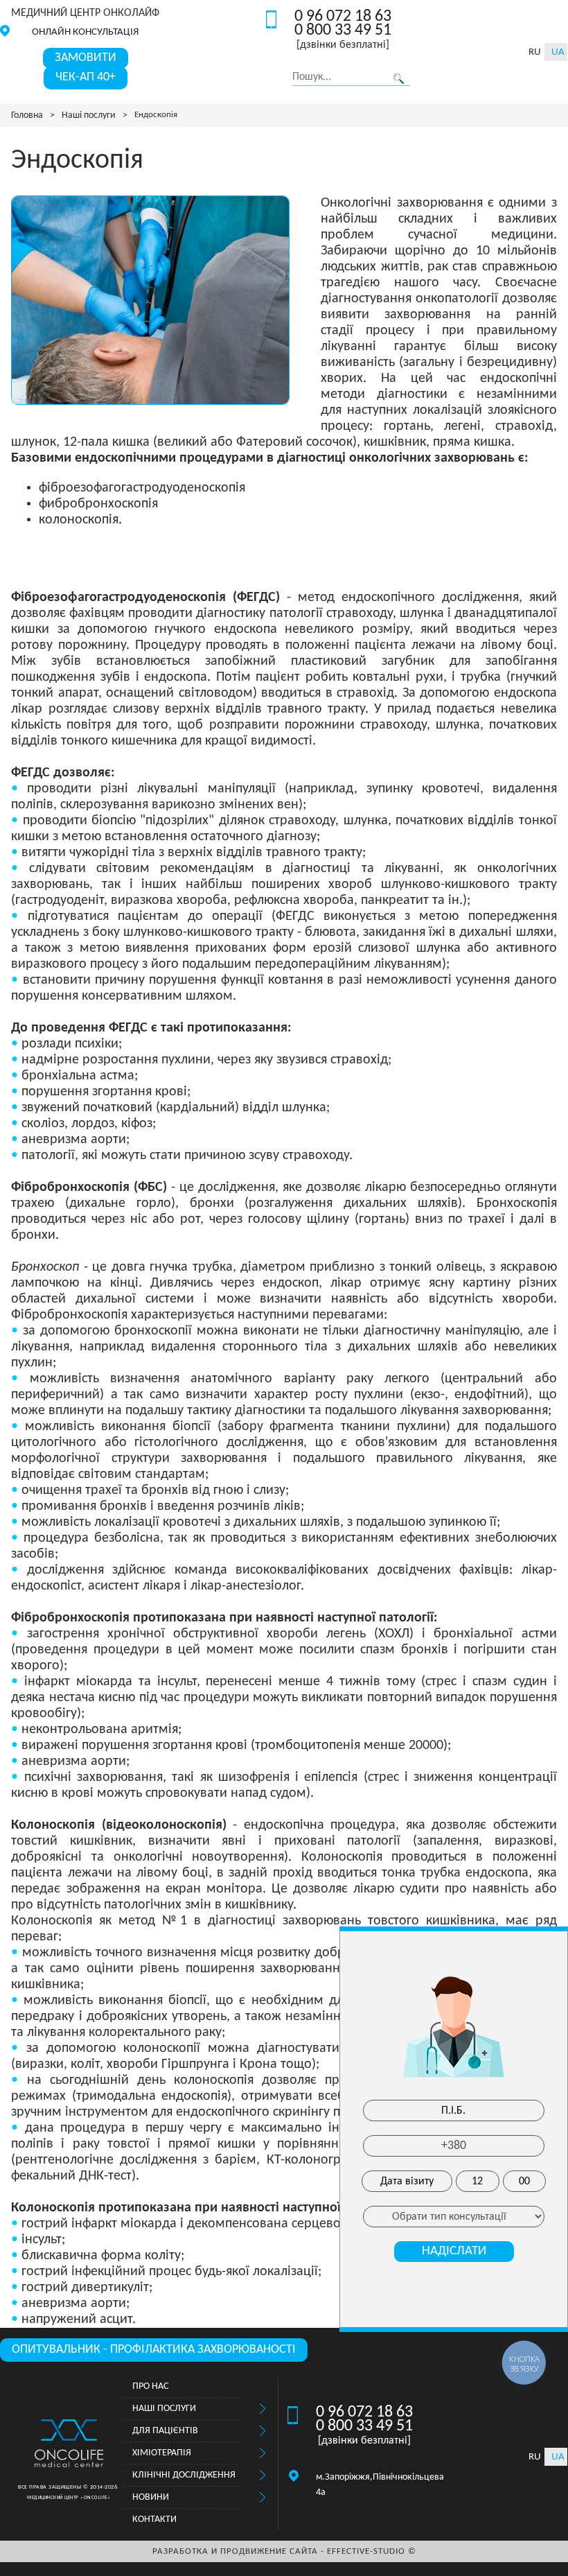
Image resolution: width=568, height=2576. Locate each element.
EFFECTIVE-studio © (372, 2551)
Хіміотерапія (162, 2453)
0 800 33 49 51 (343, 31)
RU (535, 52)
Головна (27, 115)
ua (558, 52)
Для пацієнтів (165, 2431)
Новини (151, 2497)
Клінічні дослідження (184, 2475)
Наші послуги (89, 115)
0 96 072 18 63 (343, 17)
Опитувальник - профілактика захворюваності (154, 2350)
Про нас (150, 2386)
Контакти (154, 2520)
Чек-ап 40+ (86, 77)
